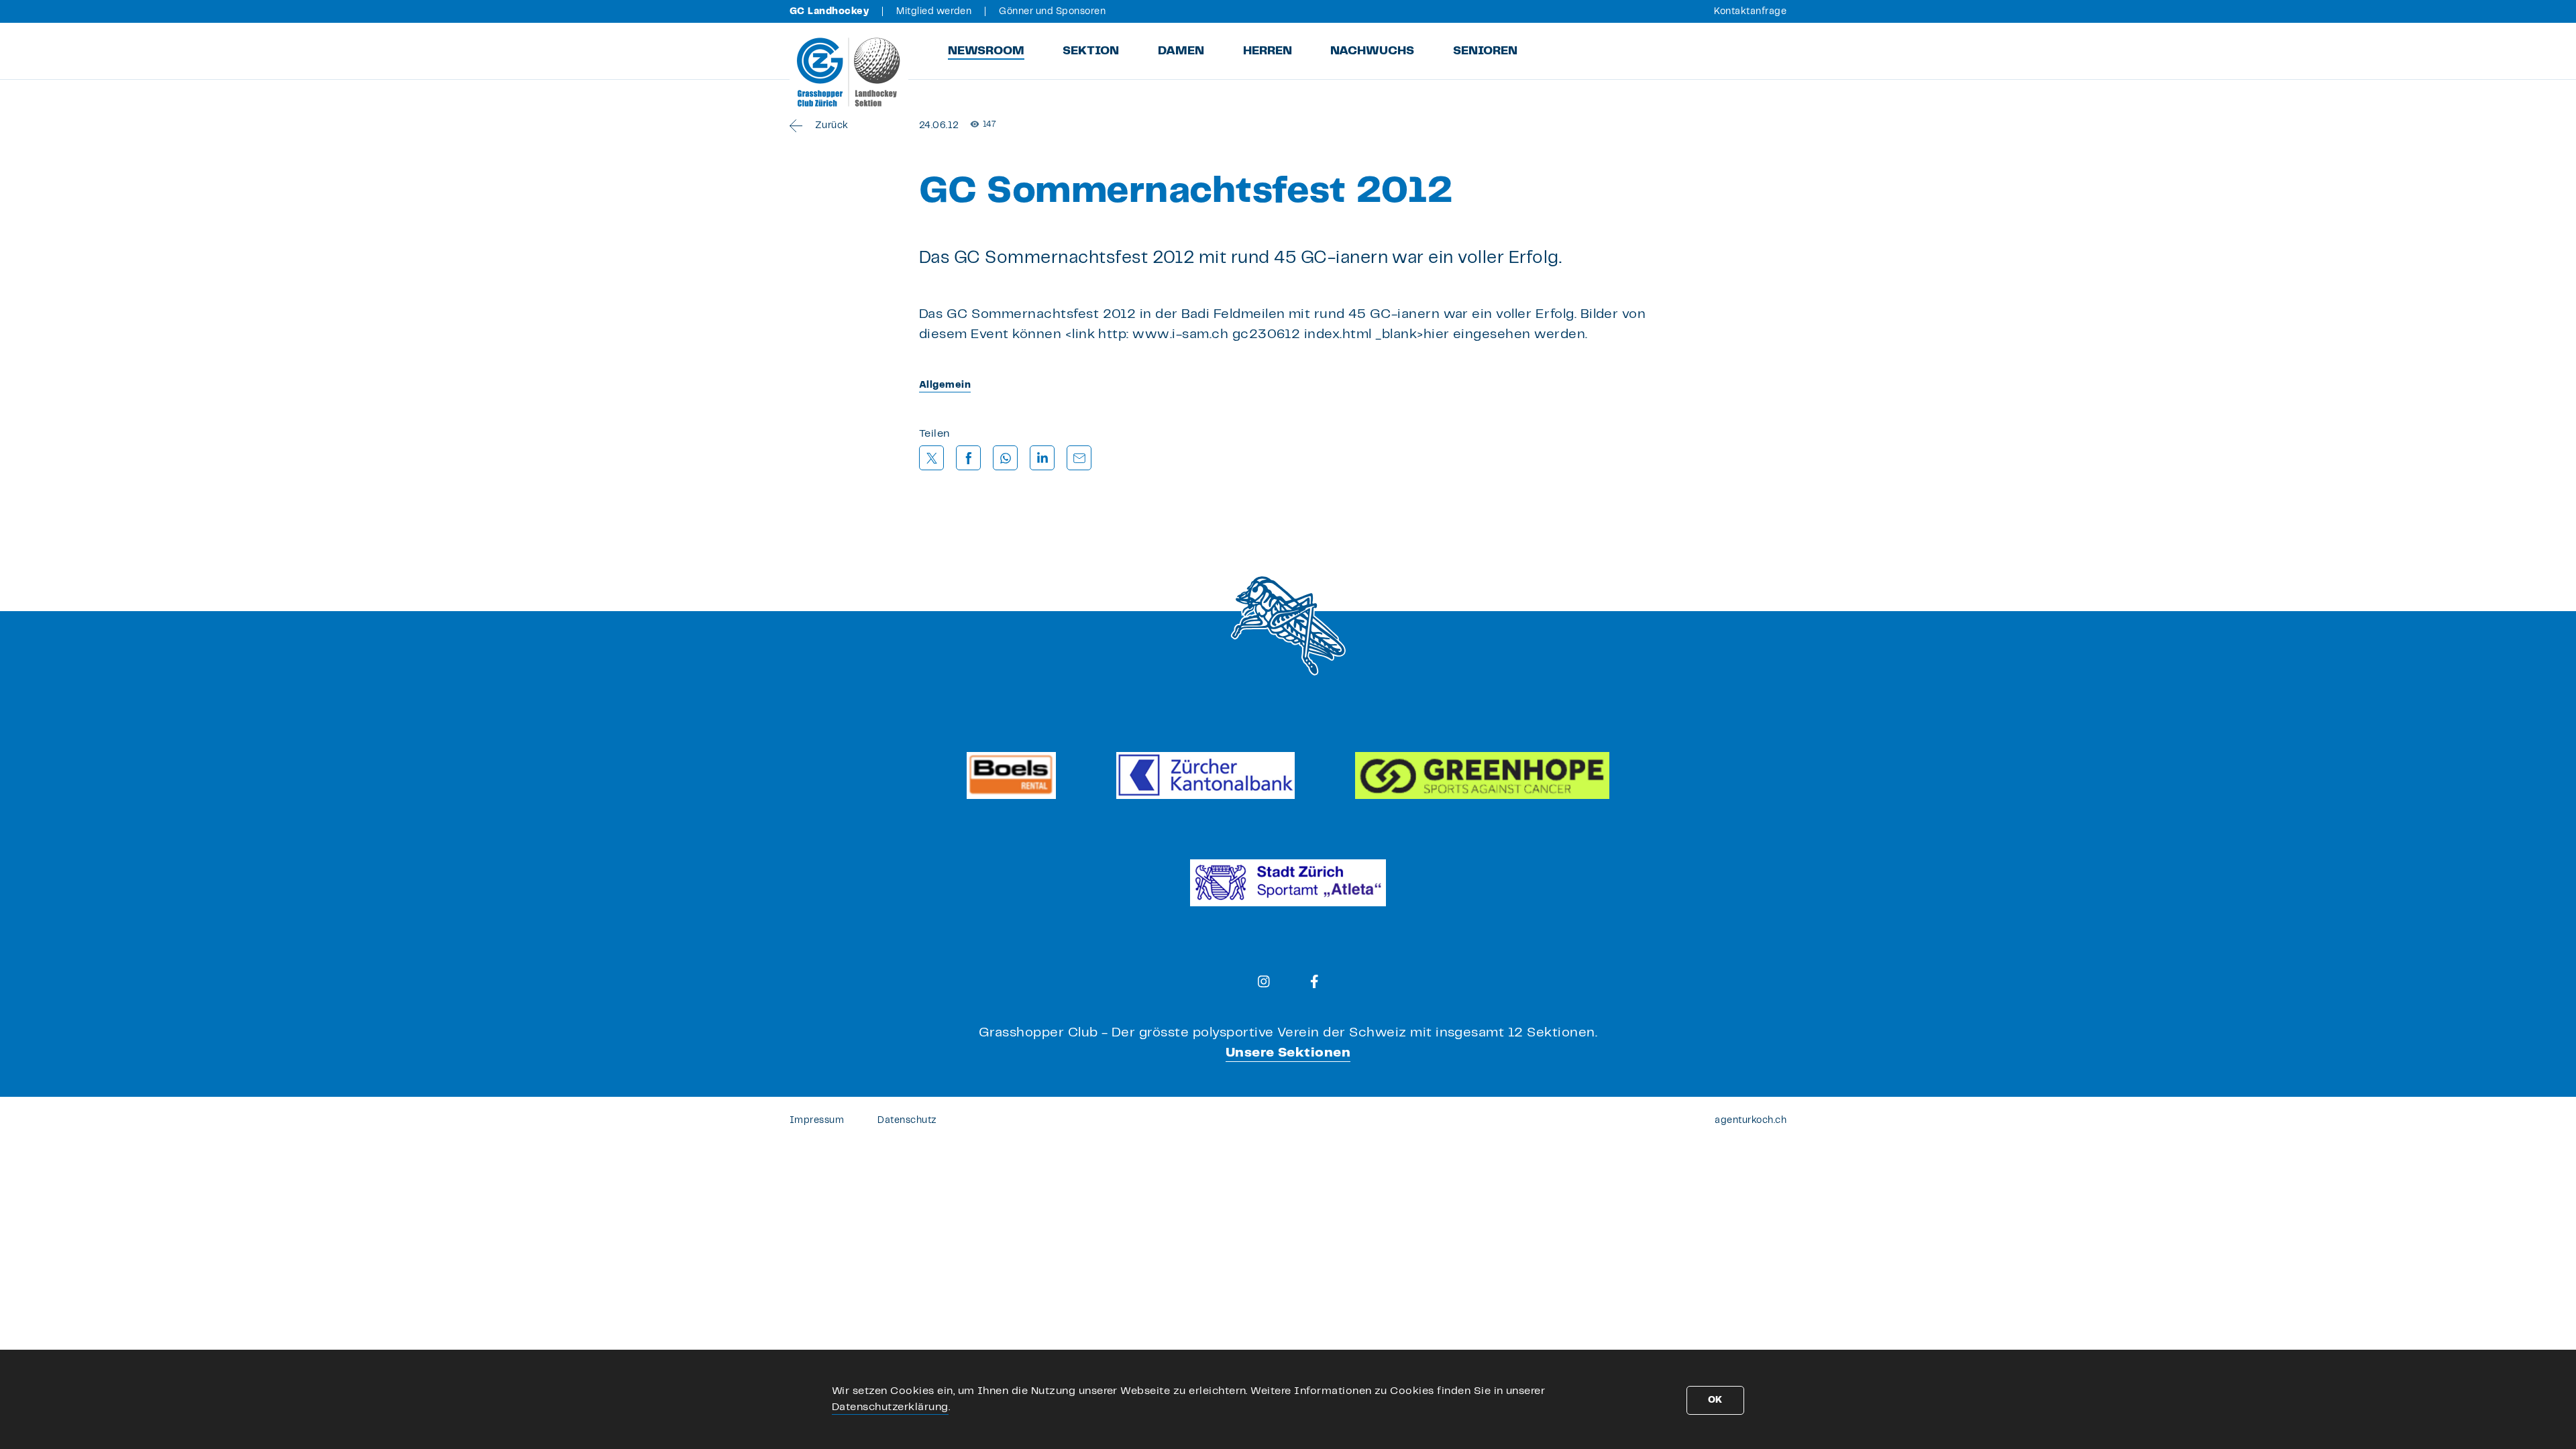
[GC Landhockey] (849, 72)
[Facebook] (1314, 981)
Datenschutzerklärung (890, 1407)
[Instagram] (1264, 981)
